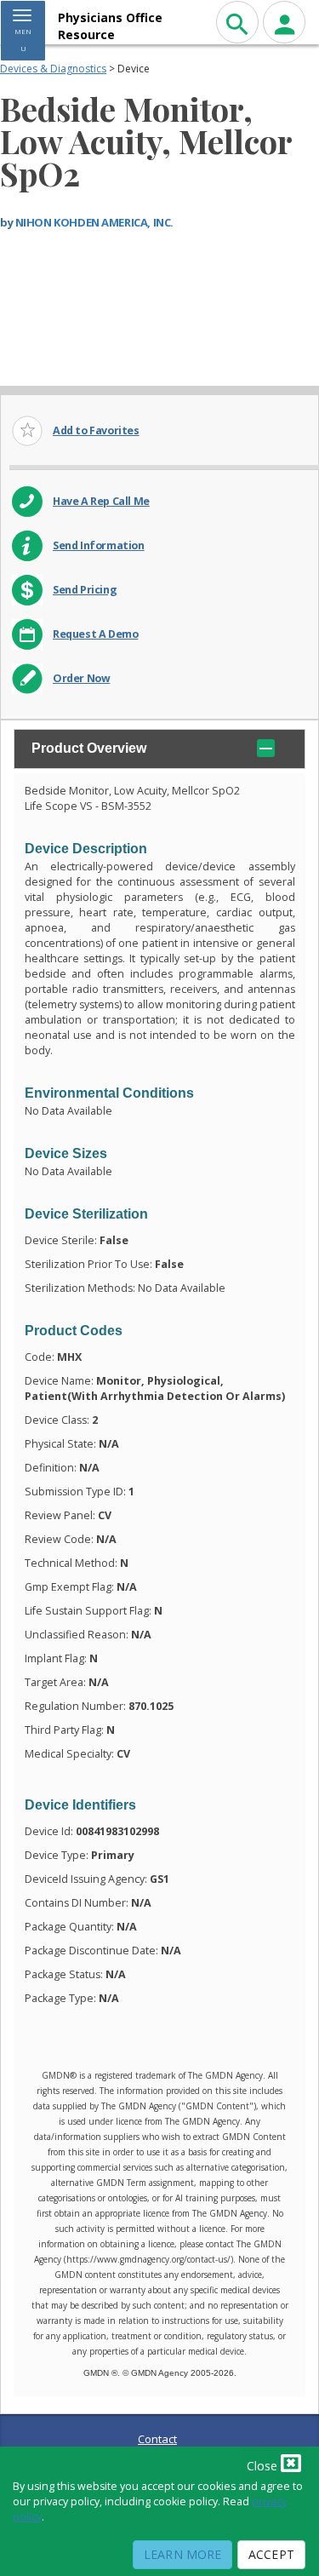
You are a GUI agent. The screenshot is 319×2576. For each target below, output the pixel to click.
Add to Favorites (96, 430)
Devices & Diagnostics (53, 69)
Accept (271, 2554)
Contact (157, 2439)
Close (264, 2466)
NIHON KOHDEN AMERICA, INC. (94, 222)
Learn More (182, 2554)
